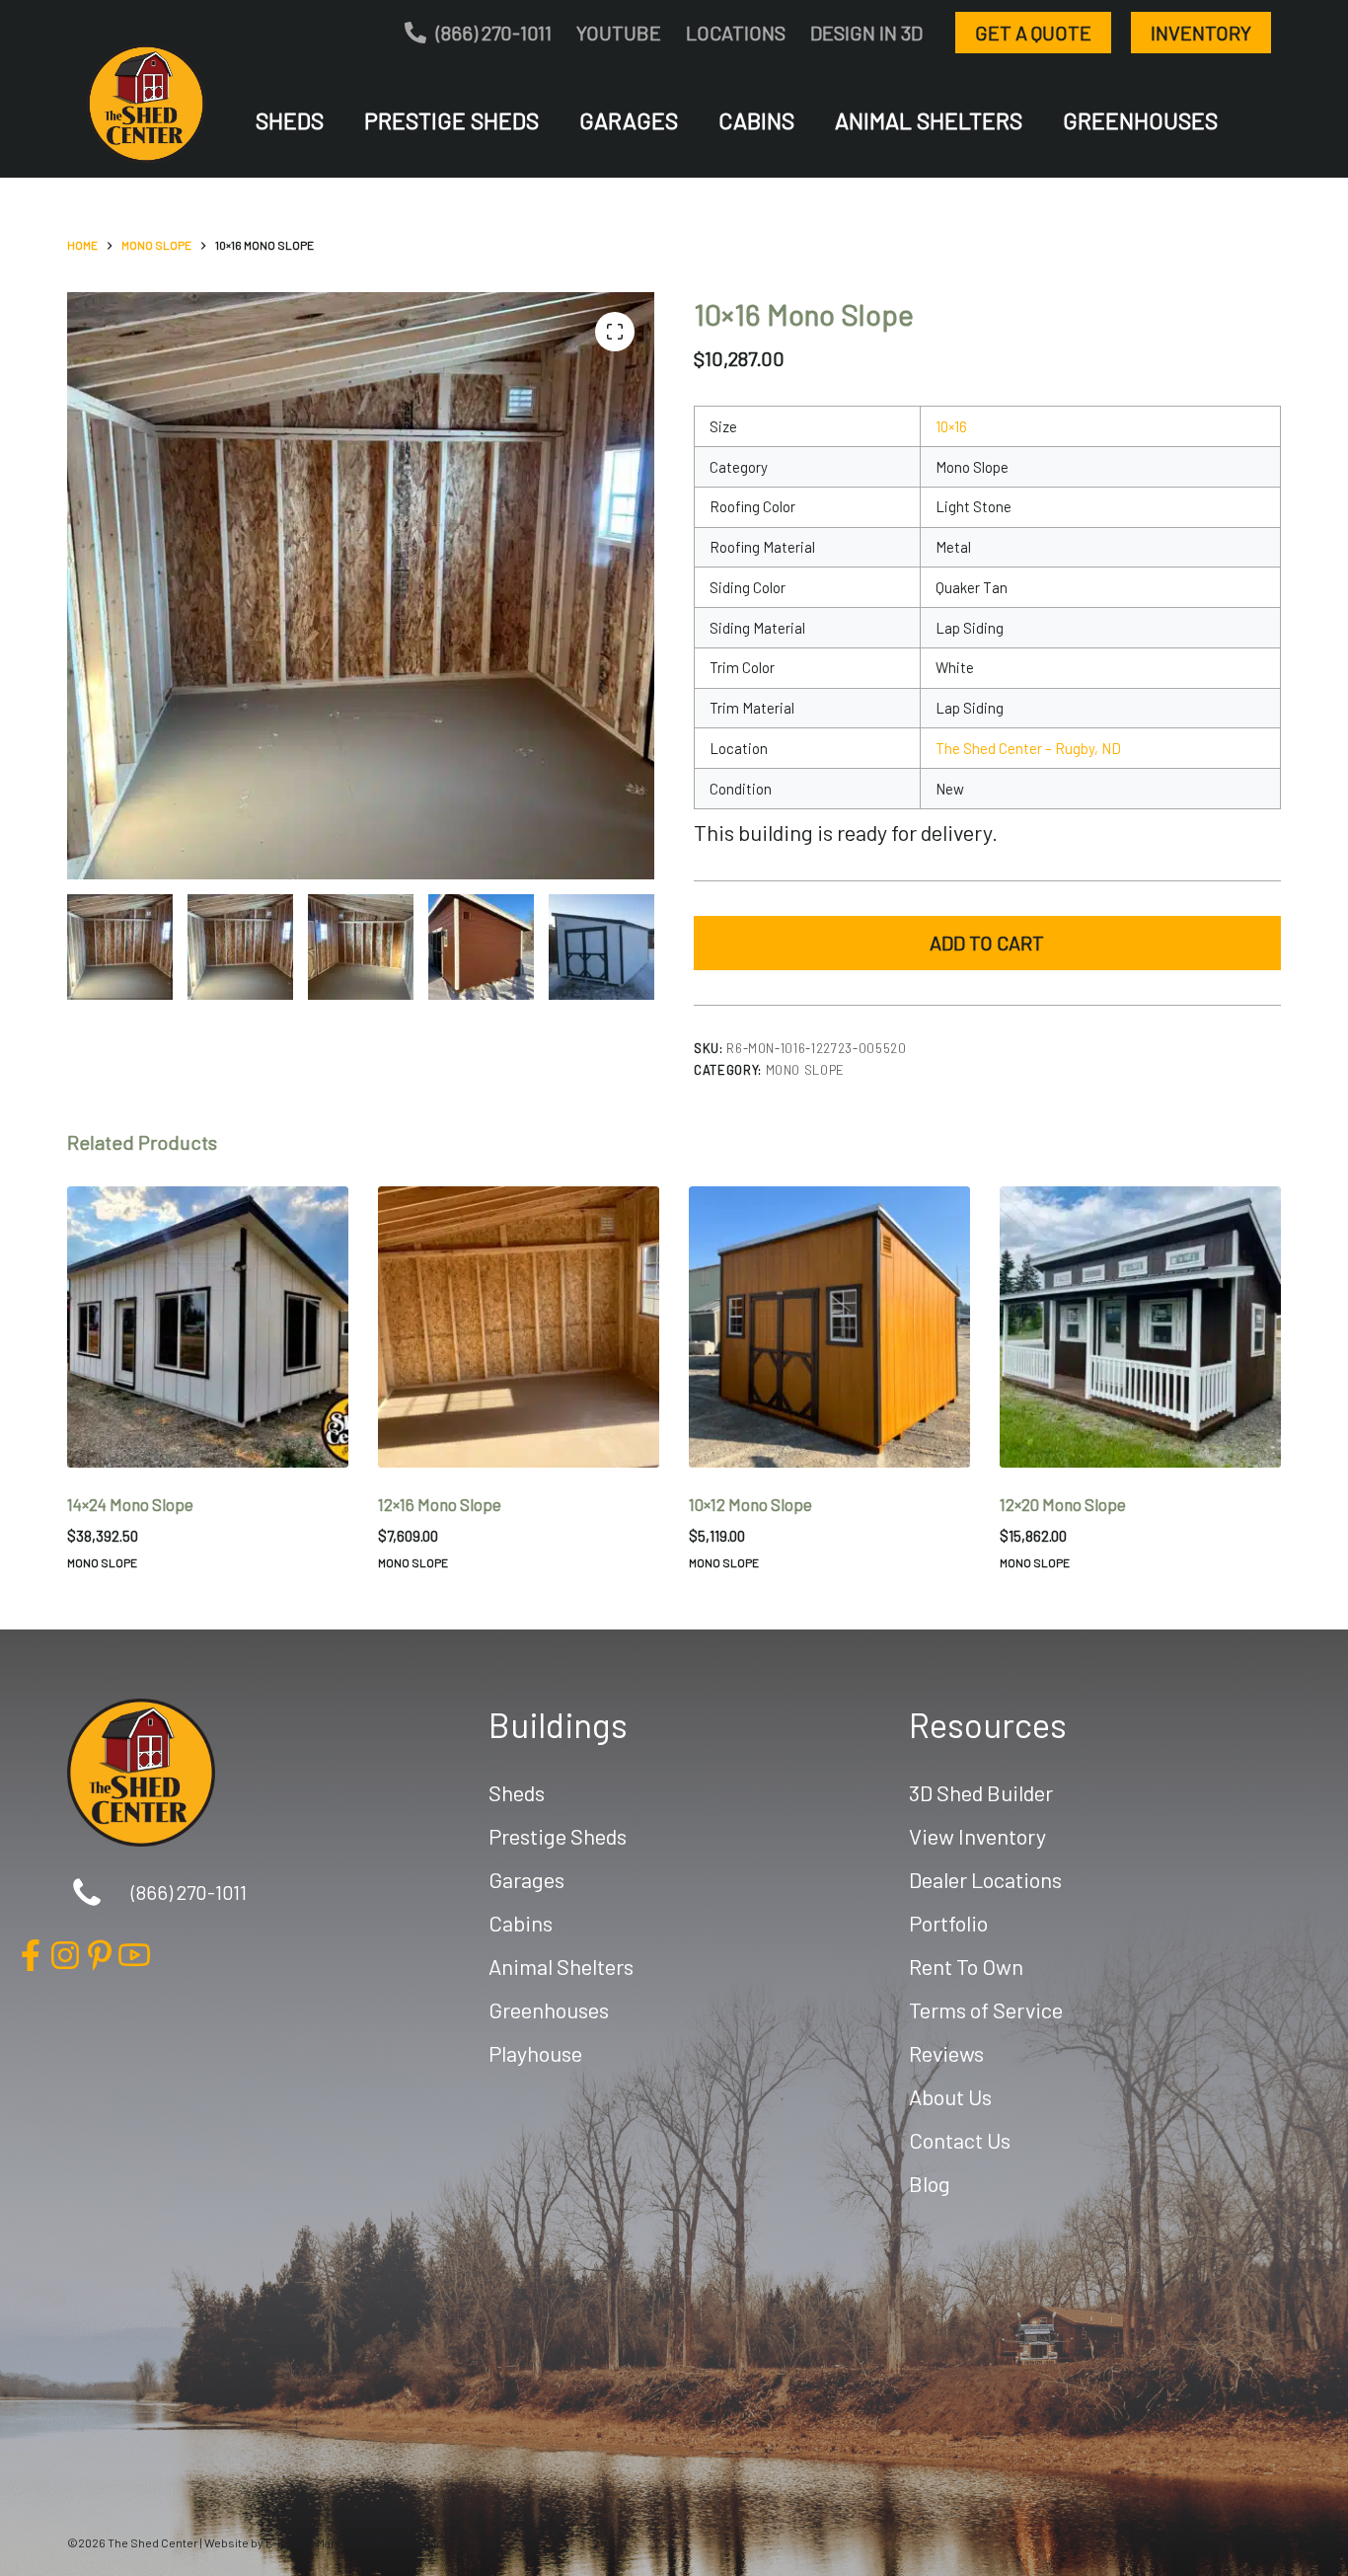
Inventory (1201, 33)
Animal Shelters (929, 120)
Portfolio (948, 1923)
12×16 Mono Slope (440, 1504)
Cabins (756, 120)
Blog (930, 2183)
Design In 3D (866, 33)
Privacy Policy (412, 2542)
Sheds (290, 120)
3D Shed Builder (981, 1792)
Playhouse (535, 2053)
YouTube (619, 33)
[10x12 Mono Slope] (829, 1327)
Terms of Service (986, 2009)
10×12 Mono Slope (750, 1504)
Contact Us (960, 2140)
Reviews (946, 2053)
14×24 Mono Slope (130, 1504)
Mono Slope (806, 1070)
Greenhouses (1140, 120)
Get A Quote (1033, 33)
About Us (950, 2096)
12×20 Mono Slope (1063, 1504)
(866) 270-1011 (494, 33)
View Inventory (977, 1836)
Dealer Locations (985, 1879)
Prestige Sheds (451, 120)
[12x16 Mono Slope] (519, 1327)
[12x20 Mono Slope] (1140, 1327)
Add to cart (987, 943)
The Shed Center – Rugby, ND (1028, 748)
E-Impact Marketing (317, 2542)
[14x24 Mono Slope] (208, 1327)
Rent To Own (966, 1966)
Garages (629, 120)
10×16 (951, 426)
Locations (736, 33)
